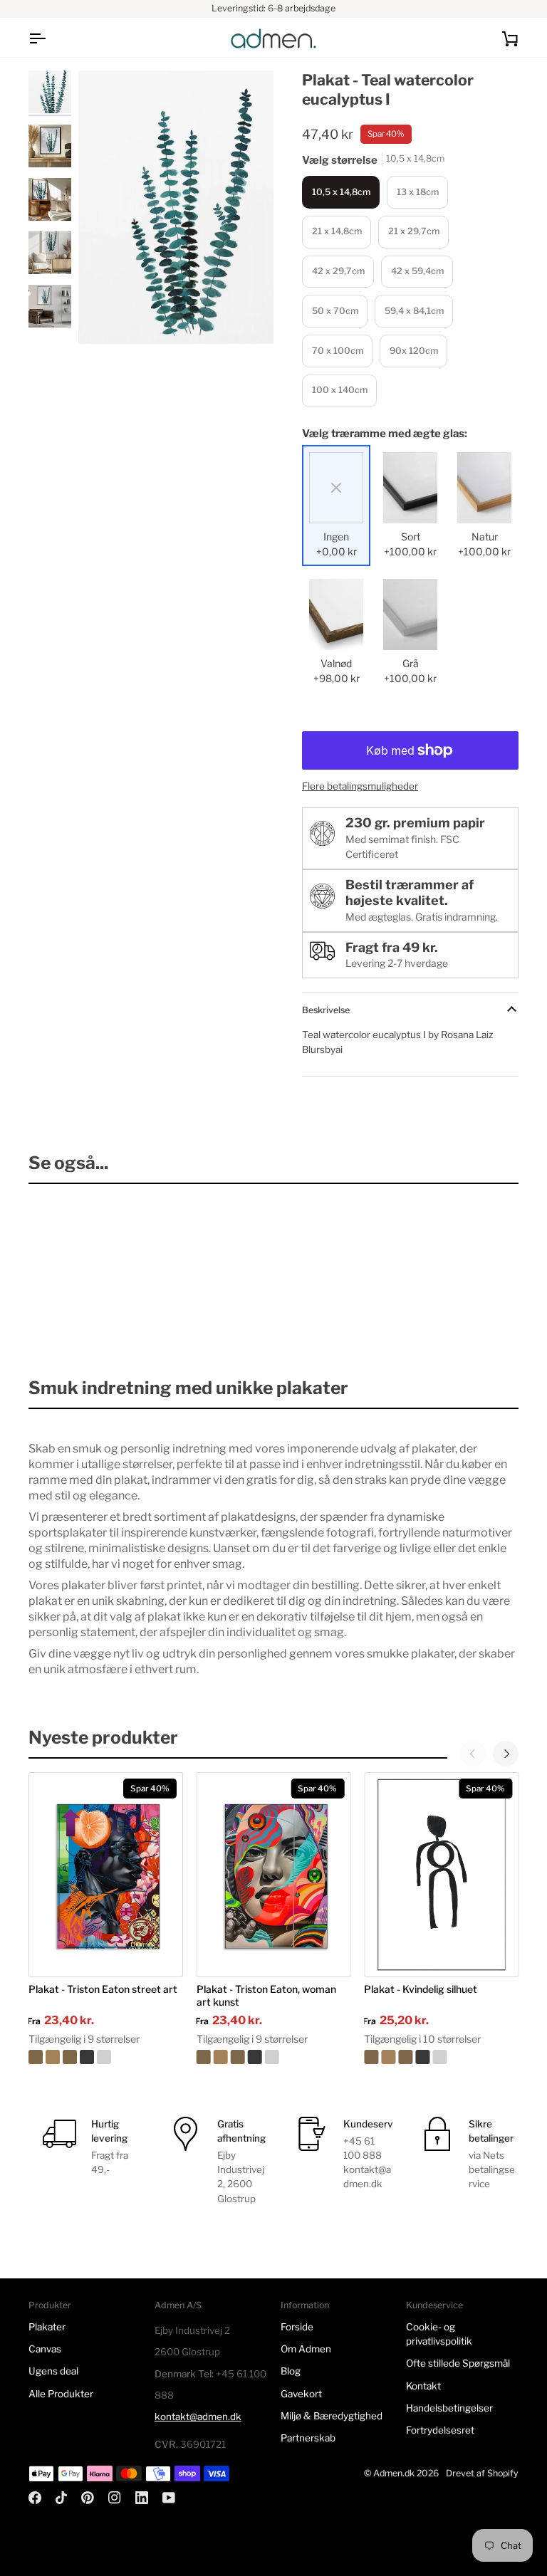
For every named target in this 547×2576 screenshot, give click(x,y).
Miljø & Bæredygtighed (332, 2416)
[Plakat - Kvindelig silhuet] (441, 2057)
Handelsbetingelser (449, 2408)
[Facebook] (35, 2498)
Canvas (45, 2349)
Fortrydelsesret (440, 2430)
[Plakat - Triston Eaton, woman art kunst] (274, 2057)
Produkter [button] (50, 2305)
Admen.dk (394, 2473)
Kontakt (423, 2386)
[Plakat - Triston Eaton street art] (106, 2057)
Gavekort (301, 2394)
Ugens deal (53, 2371)
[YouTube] (169, 2498)
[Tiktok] (61, 2498)
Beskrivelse (326, 1010)
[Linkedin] (142, 2498)
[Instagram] (115, 2498)
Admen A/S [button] (178, 2305)
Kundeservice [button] (434, 2305)
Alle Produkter (61, 2394)
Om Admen (306, 2349)
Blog (291, 2371)
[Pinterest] (88, 2498)
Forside (297, 2327)
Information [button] (305, 2305)
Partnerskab (308, 2438)
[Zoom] (176, 207)
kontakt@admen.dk (198, 2417)
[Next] (506, 1754)
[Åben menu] (50, 38)
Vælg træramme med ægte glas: (385, 434)
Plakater (47, 2327)
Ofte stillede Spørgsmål (458, 2363)
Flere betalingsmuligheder (360, 786)
